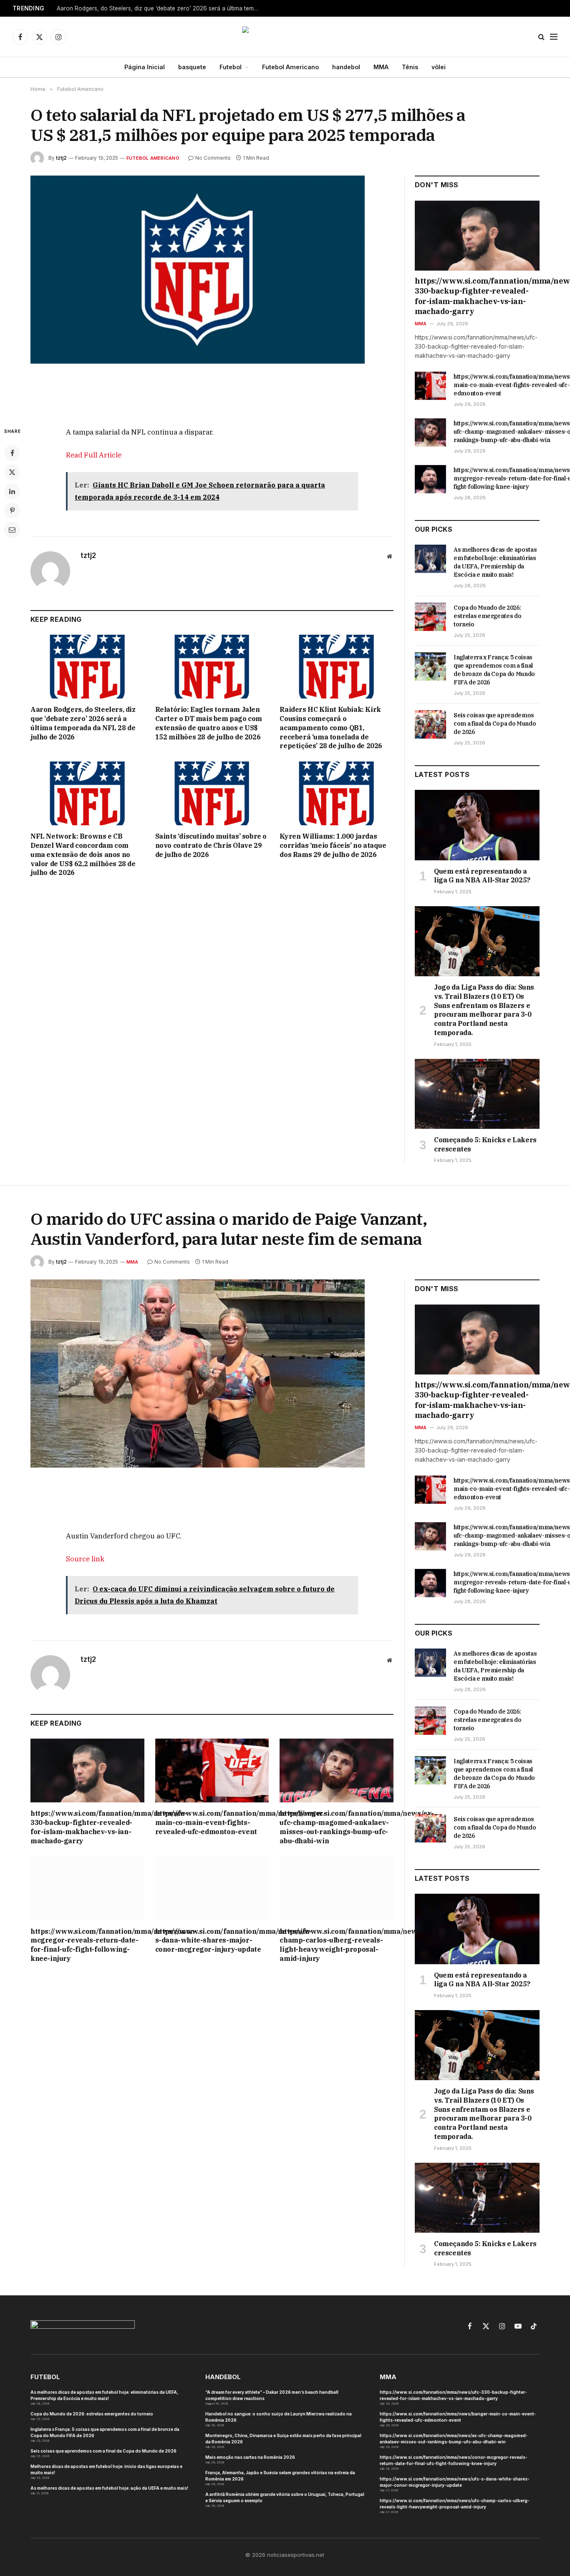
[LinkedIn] (12, 491)
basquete (192, 67)
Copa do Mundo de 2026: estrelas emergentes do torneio (487, 616)
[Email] (12, 530)
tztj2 (61, 158)
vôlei (439, 67)
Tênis (410, 67)
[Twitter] (12, 472)
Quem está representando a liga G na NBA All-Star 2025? (482, 876)
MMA (381, 67)
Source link (85, 1559)
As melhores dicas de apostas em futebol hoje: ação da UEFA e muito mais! (109, 2488)
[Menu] (554, 37)
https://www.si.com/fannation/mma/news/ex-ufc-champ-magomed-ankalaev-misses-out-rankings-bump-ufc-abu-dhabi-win (337, 1827)
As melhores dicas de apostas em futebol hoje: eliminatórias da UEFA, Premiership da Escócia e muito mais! (495, 562)
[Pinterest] (12, 510)
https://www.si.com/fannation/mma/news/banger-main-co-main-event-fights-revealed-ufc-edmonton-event (212, 1822)
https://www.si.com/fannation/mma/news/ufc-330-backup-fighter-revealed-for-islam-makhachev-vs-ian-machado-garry (477, 296)
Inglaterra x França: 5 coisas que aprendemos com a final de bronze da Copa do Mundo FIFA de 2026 (494, 670)
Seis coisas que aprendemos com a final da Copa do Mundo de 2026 (495, 724)
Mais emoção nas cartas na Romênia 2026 (250, 2457)
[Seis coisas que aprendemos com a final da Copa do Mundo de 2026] (430, 724)
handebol (346, 67)
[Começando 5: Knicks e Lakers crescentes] (477, 1094)
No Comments (213, 158)
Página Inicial (145, 67)
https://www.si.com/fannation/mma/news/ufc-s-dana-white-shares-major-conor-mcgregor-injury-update (212, 1940)
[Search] (541, 37)
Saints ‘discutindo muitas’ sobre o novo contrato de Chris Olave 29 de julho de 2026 (211, 845)
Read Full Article (94, 455)
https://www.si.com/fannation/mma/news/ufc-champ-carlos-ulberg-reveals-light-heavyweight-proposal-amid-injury (337, 1945)
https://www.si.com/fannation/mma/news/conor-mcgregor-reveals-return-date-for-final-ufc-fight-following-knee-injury (87, 1945)
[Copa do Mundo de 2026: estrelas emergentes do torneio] (430, 617)
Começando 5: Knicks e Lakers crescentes (485, 1144)
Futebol (231, 67)
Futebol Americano (290, 67)
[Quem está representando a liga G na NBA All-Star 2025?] (477, 825)
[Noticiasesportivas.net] (285, 37)
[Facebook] (12, 453)
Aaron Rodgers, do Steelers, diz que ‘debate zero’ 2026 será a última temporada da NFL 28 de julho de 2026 (161, 8)
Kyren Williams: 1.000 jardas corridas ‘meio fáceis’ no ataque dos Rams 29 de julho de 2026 (333, 845)
